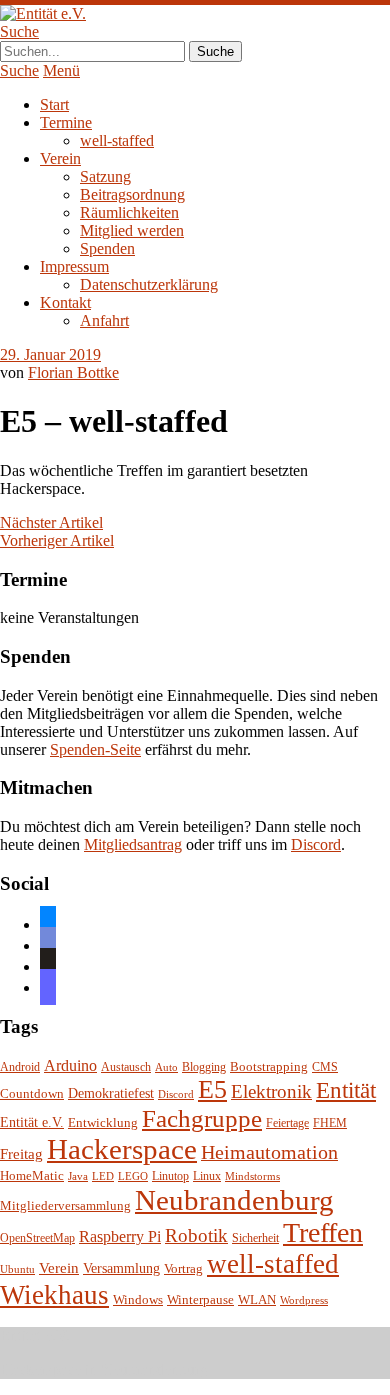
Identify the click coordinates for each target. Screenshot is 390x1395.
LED (103, 1176)
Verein (60, 158)
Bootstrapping (269, 1067)
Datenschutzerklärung (149, 284)
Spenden (107, 248)
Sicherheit (255, 1238)
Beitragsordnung (132, 194)
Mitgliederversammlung (65, 1205)
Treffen (323, 1232)
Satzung (105, 176)
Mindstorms (252, 1176)
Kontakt (65, 302)
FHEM (330, 1123)
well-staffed (117, 140)
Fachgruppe (202, 1118)
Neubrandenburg (234, 1200)
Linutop (170, 1176)
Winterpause (200, 1299)
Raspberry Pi (120, 1236)
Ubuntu (17, 1269)
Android (20, 1067)
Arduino (70, 1065)
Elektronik (271, 1091)
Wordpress (304, 1300)
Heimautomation (269, 1152)
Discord (316, 844)
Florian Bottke (73, 372)
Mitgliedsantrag (133, 844)
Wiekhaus (54, 1295)
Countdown (32, 1094)
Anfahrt (104, 320)
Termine (66, 122)
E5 (212, 1089)
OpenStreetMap (37, 1238)
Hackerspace (122, 1149)
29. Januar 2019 (50, 354)
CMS (325, 1067)
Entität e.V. (32, 1122)
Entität (346, 1090)
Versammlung (121, 1268)
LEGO (133, 1176)
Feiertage (287, 1123)
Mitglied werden (132, 230)
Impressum (74, 266)
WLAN (257, 1300)
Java (78, 1176)
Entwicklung (103, 1123)
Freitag (21, 1154)
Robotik (196, 1235)
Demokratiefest (111, 1093)
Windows (138, 1300)
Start (54, 104)
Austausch (126, 1067)
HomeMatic (32, 1176)
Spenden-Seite (95, 749)
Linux (207, 1176)
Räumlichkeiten (129, 212)
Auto (166, 1067)
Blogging (204, 1067)
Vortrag (183, 1268)
